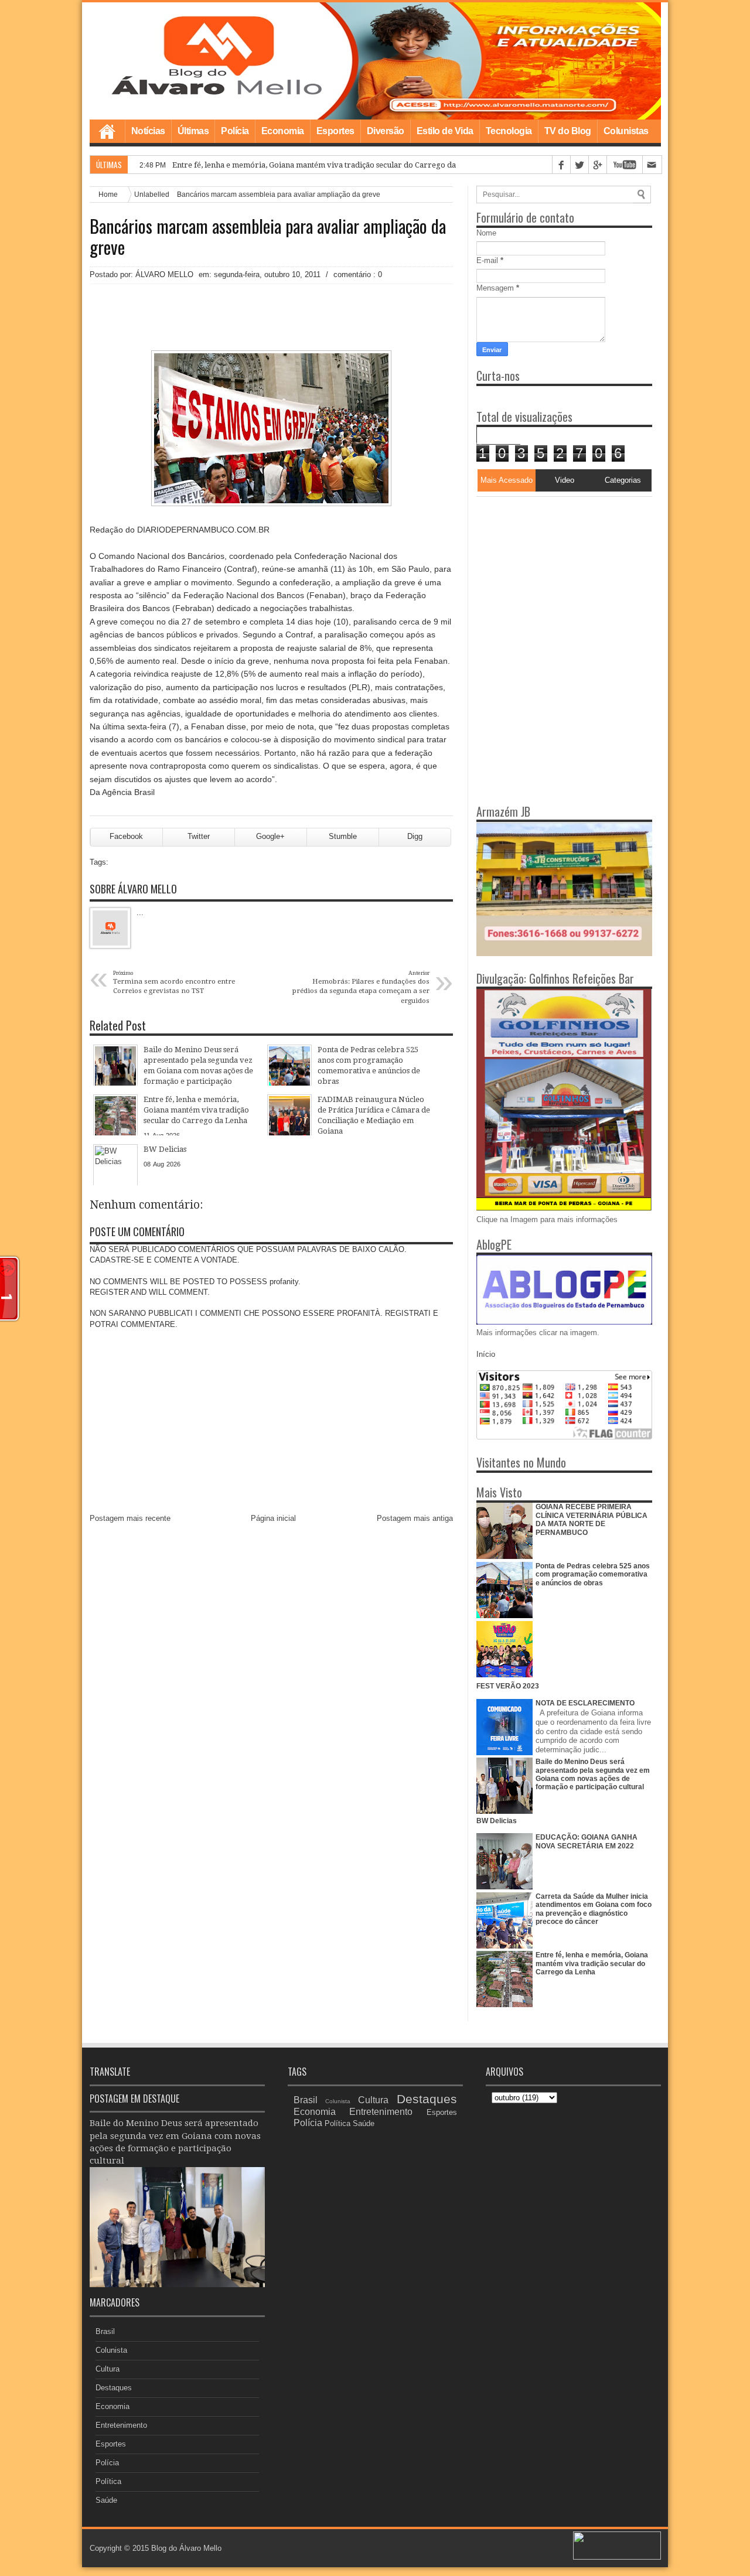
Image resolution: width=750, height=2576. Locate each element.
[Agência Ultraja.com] (617, 2557)
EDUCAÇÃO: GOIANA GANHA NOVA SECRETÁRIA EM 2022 (587, 1841)
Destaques (114, 2388)
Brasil (105, 2331)
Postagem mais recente (130, 1518)
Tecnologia (509, 131)
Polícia (235, 131)
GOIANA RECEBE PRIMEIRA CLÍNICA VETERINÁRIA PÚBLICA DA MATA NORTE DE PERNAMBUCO (592, 1519)
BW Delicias (497, 1821)
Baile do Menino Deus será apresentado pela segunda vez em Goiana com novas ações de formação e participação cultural (593, 1774)
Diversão (386, 131)
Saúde (106, 2500)
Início (486, 1354)
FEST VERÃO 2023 (508, 1686)
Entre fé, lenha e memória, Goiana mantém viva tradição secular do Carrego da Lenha (326, 165)
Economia (283, 131)
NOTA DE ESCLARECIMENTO (585, 1703)
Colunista (111, 2350)
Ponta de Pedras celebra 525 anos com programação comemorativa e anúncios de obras (593, 1574)
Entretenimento (121, 2425)
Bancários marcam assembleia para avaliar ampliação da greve (268, 237)
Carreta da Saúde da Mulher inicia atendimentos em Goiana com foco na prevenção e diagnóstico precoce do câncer (594, 1909)
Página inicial (273, 1518)
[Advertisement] (550, 570)
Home (107, 131)
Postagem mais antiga (415, 1518)
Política (108, 2481)
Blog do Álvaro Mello (186, 2548)
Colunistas (626, 131)
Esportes (335, 131)
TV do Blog (568, 131)
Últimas (193, 131)
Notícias (148, 131)
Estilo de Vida (445, 131)
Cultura (108, 2369)
